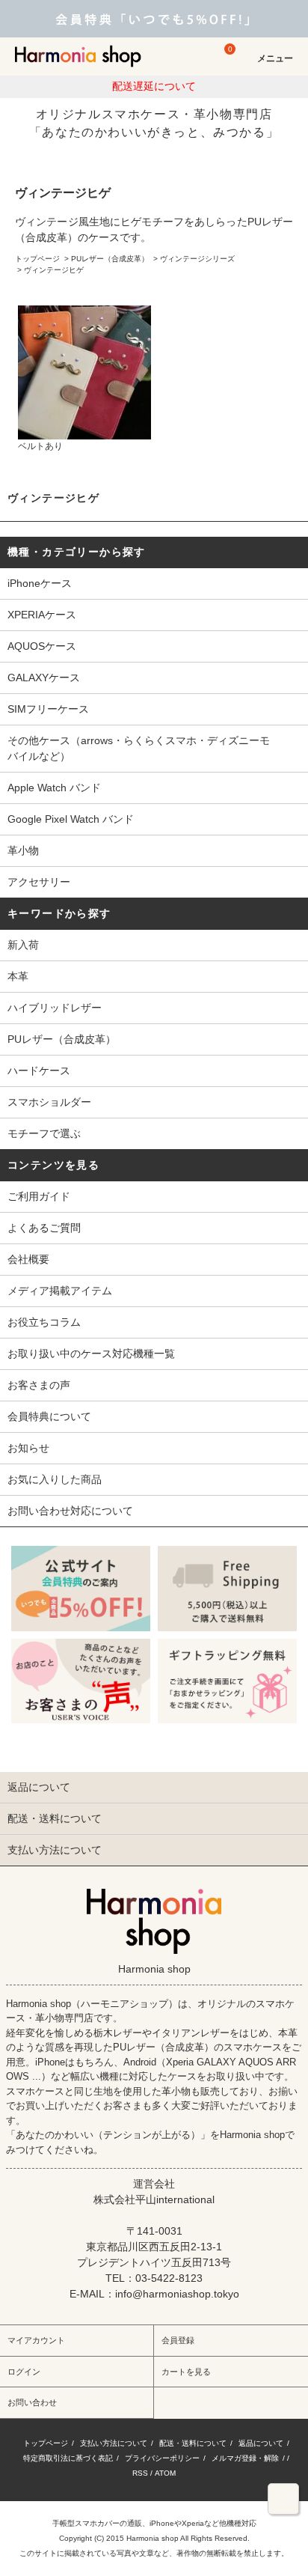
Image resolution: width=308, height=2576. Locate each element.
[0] (223, 63)
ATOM (165, 2473)
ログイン (24, 2372)
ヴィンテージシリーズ (197, 259)
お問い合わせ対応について (70, 1511)
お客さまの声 (39, 1385)
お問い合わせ (32, 2402)
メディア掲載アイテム (60, 1291)
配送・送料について (193, 2443)
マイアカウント (36, 2340)
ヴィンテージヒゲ (54, 270)
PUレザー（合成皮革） (110, 259)
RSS (140, 2473)
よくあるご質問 (44, 1228)
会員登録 (178, 2340)
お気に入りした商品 (55, 1479)
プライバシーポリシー (162, 2458)
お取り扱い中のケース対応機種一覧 (91, 1354)
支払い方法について (114, 2443)
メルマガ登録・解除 (245, 2458)
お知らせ (28, 1448)
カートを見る (186, 2372)
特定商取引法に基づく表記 (68, 2458)
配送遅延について (154, 86)
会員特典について (49, 1416)
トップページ (37, 259)
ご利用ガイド (39, 1196)
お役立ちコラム (44, 1322)
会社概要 (28, 1259)
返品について (261, 2443)
